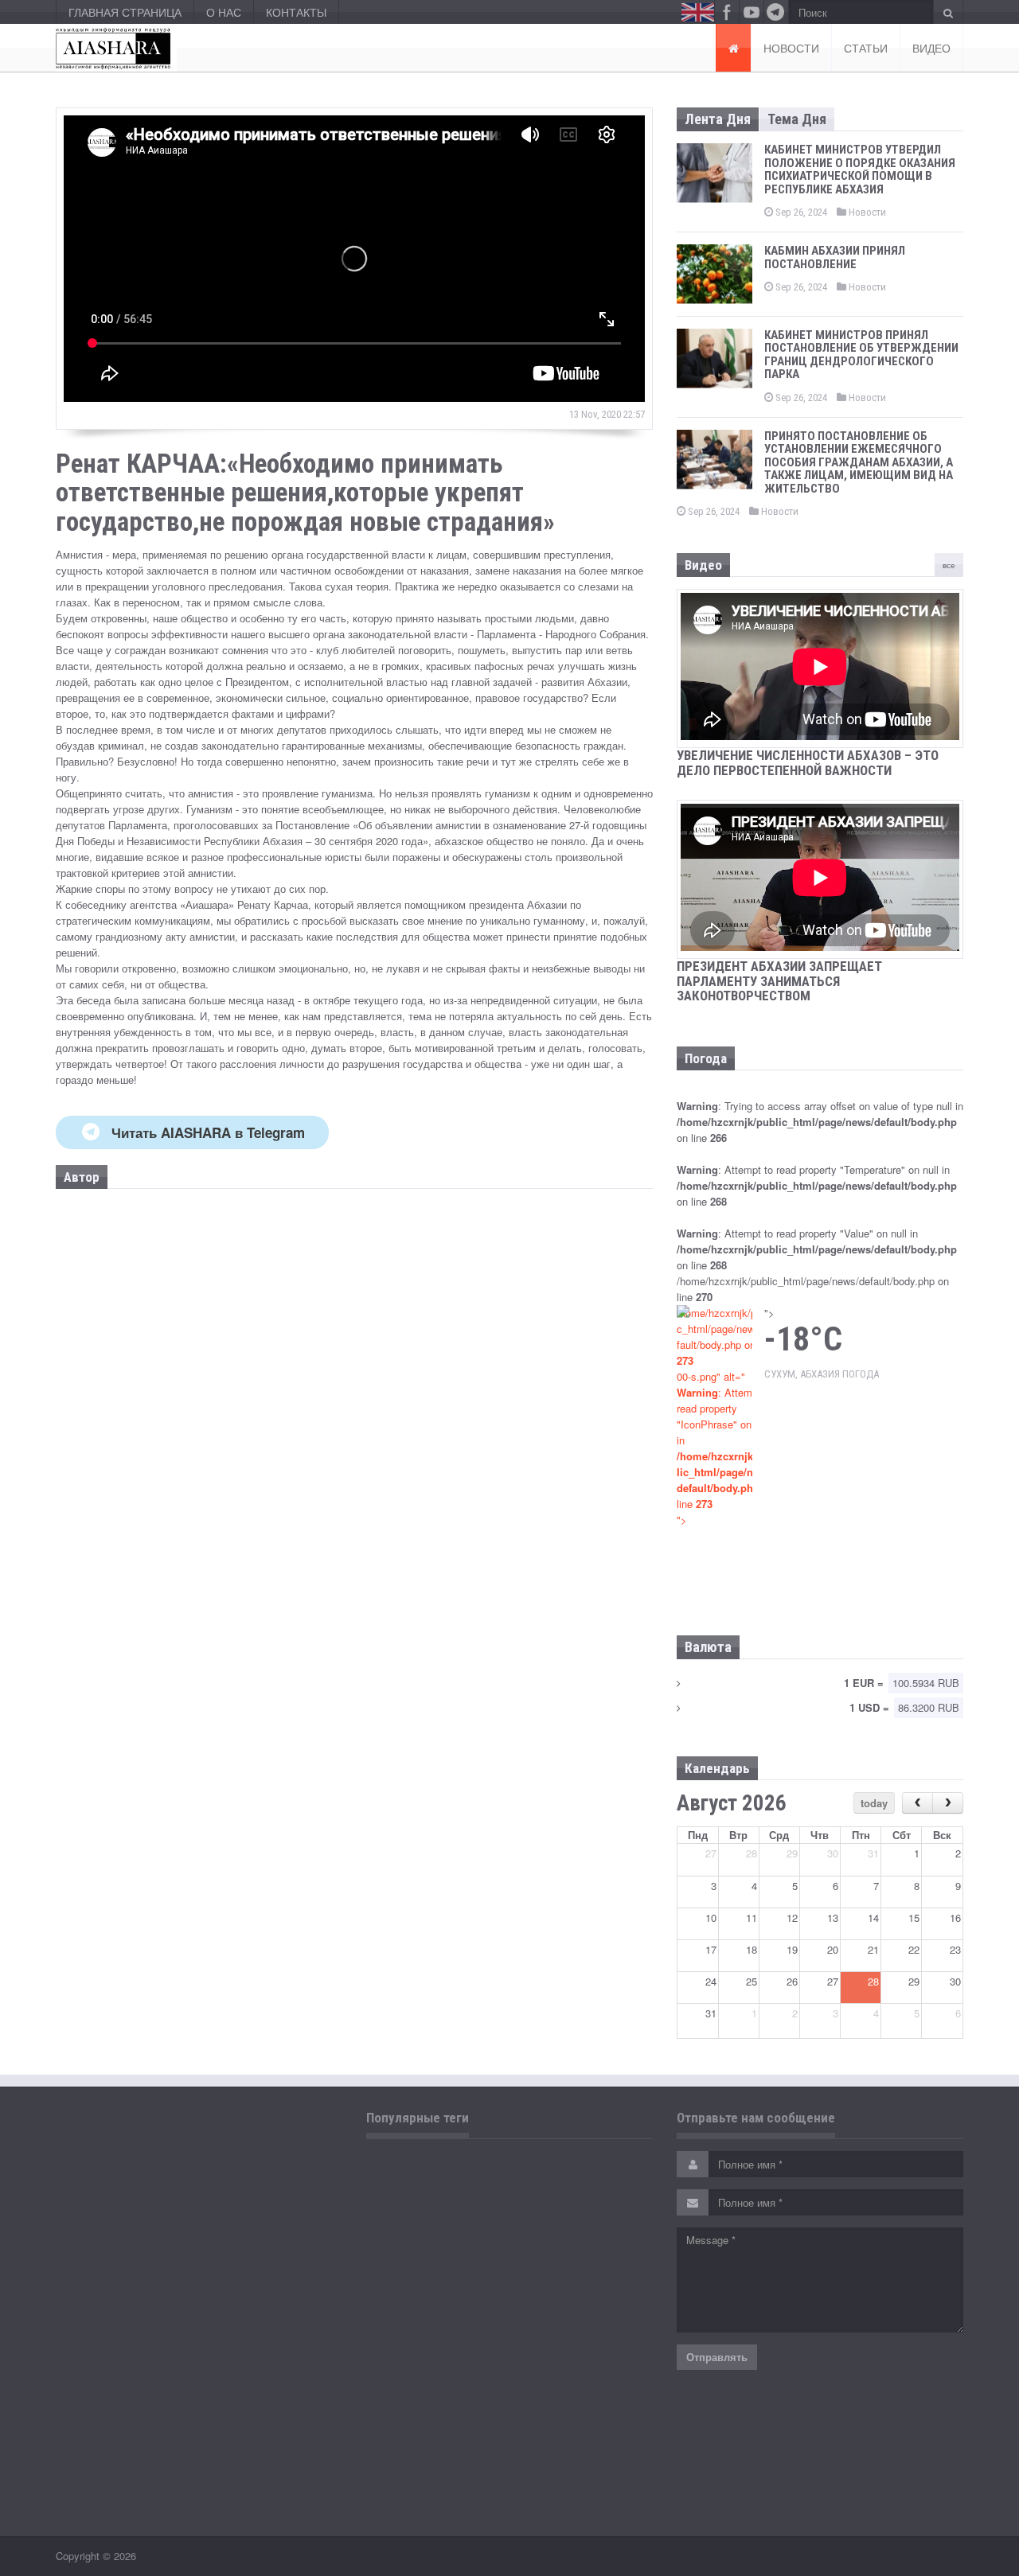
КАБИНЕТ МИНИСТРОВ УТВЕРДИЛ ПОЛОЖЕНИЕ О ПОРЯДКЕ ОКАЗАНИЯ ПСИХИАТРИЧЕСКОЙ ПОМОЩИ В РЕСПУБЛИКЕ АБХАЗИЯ (860, 170)
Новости (866, 212)
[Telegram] (776, 12)
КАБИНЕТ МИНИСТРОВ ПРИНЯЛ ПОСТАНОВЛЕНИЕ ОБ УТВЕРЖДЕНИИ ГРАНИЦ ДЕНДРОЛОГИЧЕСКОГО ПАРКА (861, 355)
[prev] (917, 1803)
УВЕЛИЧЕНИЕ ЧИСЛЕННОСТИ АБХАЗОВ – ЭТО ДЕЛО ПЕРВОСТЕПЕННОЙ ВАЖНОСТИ (808, 763)
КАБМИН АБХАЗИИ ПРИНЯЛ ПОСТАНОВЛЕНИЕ (835, 257)
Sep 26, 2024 (800, 212)
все (949, 565)
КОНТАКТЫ (296, 12)
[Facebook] (727, 12)
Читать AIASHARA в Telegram (208, 1132)
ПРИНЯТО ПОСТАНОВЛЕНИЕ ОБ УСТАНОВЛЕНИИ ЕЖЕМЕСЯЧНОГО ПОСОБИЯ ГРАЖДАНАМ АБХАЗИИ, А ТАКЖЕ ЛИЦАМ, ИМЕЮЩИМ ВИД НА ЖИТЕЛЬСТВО (859, 462)
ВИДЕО (931, 48)
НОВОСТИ (791, 48)
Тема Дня (797, 119)
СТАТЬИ (866, 48)
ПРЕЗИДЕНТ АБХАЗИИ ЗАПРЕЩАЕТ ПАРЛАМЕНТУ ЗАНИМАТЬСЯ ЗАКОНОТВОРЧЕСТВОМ (779, 981)
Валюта (708, 1647)
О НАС (224, 12)
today (874, 1803)
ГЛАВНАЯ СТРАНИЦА (125, 12)
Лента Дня (718, 119)
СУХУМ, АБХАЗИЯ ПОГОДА (822, 1374)
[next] (948, 1803)
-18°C (803, 1339)
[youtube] (752, 12)
